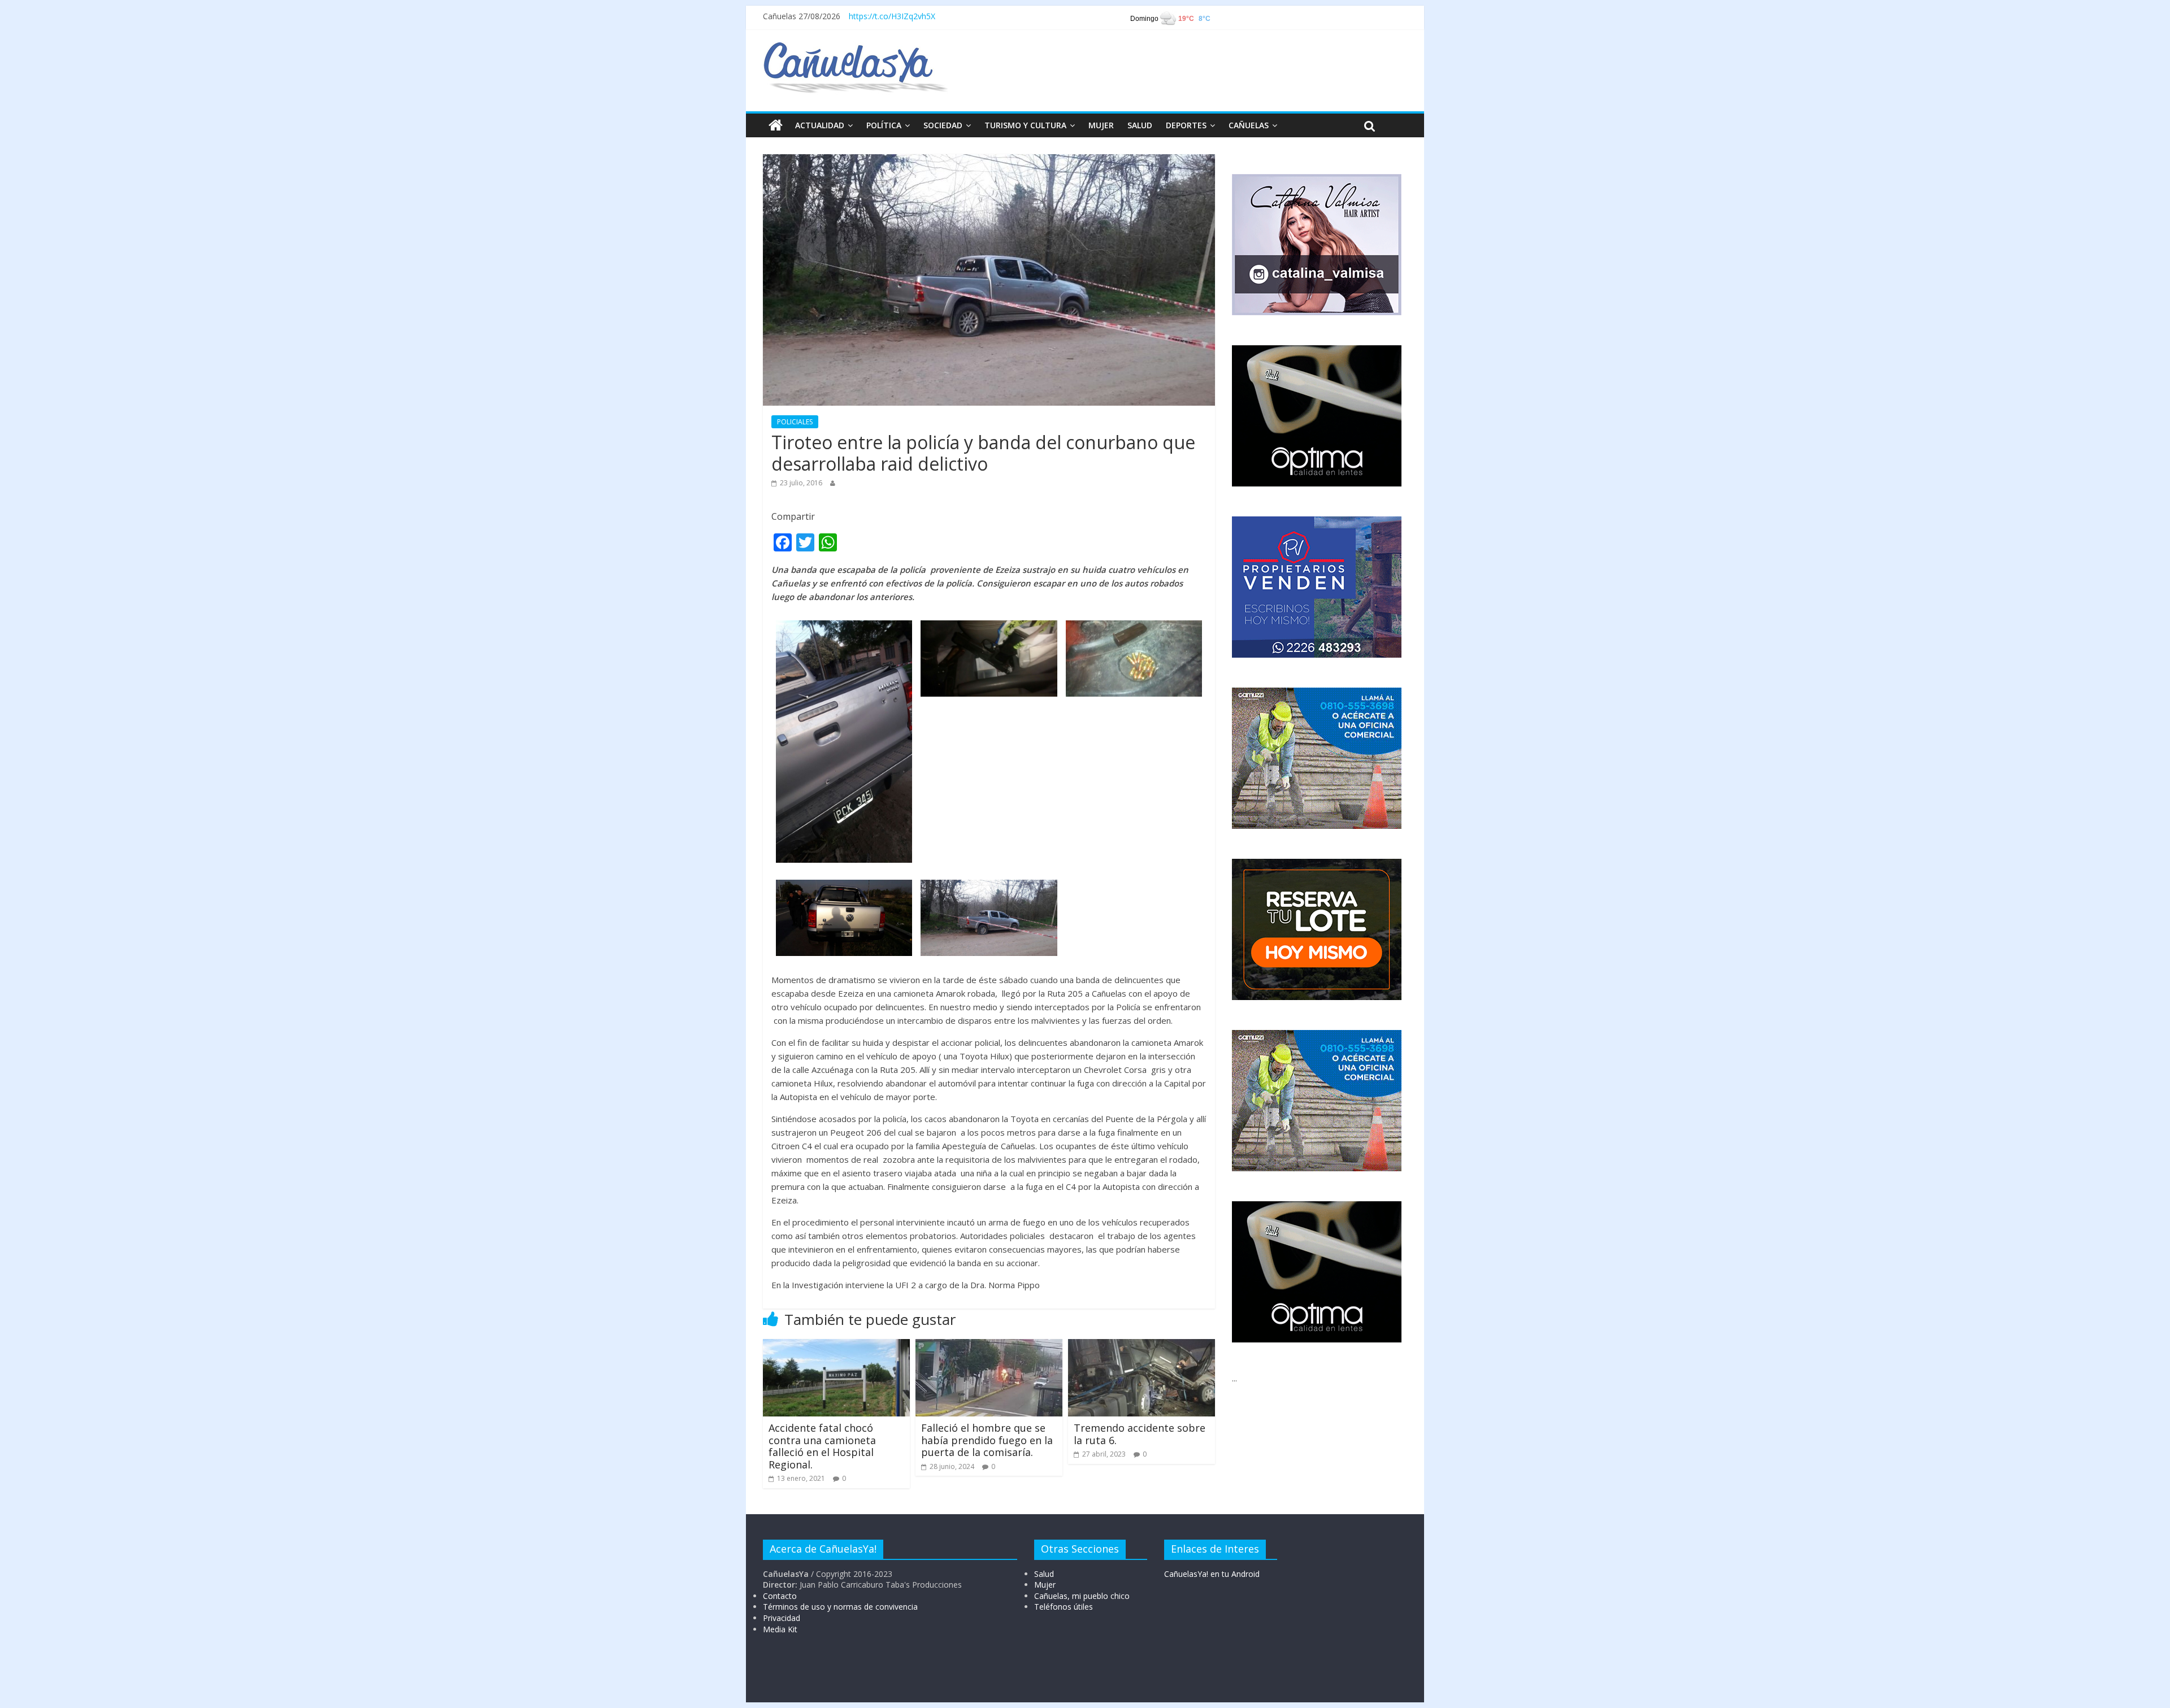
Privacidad (782, 1618)
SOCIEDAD (943, 125)
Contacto (780, 1596)
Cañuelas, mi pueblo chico (1082, 1596)
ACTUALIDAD (820, 125)
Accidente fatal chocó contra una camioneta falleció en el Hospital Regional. (822, 1446)
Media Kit (780, 1629)
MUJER (1101, 125)
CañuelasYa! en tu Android (1212, 1574)
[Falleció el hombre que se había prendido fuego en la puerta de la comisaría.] (989, 1346)
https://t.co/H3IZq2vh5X (892, 16)
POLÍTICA (884, 125)
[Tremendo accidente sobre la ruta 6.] (1142, 1346)
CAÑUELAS (1249, 125)
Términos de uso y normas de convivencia (840, 1607)
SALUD (1140, 125)
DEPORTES (1186, 125)
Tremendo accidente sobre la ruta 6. (1140, 1434)
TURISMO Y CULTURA (1025, 125)
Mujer (1045, 1585)
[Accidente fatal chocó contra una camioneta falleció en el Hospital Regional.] (836, 1346)
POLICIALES (795, 422)
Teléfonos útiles (1064, 1607)
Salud (1044, 1574)
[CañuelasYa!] (855, 47)
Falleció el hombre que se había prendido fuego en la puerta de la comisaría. (987, 1440)
